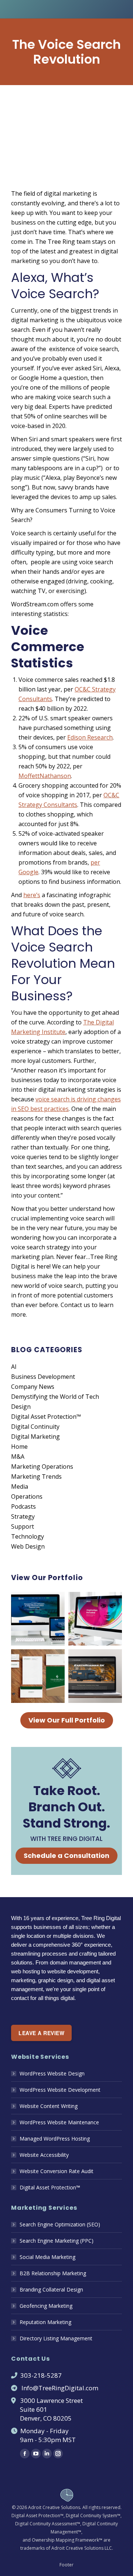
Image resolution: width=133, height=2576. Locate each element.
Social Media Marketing (47, 2257)
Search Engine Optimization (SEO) (60, 2224)
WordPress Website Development (60, 2090)
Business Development (43, 1377)
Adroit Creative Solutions (54, 2507)
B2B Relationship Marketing (53, 2273)
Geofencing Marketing (46, 2306)
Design (21, 1407)
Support (23, 1526)
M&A (18, 1457)
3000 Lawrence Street (52, 2400)
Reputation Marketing (45, 2322)
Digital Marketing (35, 1437)
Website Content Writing (49, 2106)
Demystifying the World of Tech (55, 1397)
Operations (27, 1496)
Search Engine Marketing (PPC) (57, 2241)
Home (19, 1447)
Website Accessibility (44, 2155)
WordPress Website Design (52, 2073)
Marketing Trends (36, 1476)
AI (14, 1367)
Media (20, 1486)
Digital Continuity (35, 1427)
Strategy (23, 1516)
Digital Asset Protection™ (46, 1417)
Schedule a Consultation (66, 1856)
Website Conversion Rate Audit (57, 2171)
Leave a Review (41, 2033)
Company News (33, 1387)
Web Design (28, 1546)
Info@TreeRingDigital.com (60, 2388)
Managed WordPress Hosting (55, 2139)
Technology (28, 1536)
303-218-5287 (41, 2375)
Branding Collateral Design (51, 2289)
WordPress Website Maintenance (59, 2122)
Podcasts (23, 1506)
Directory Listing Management (56, 2338)
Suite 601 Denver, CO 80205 (41, 2414)
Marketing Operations (42, 1467)
